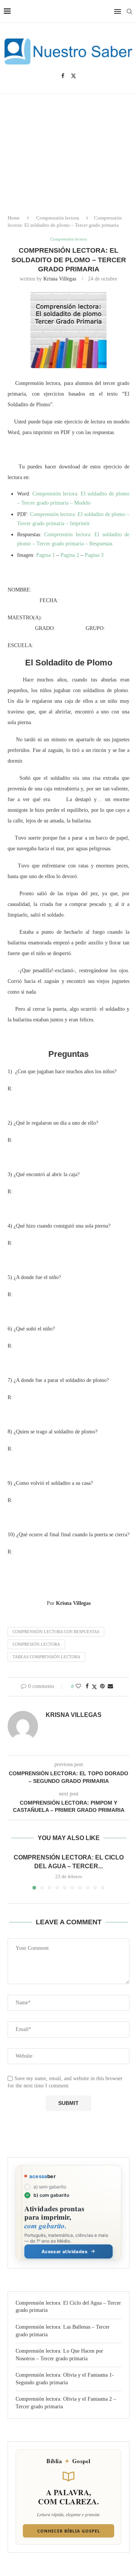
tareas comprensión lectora (46, 1657)
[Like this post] (78, 1686)
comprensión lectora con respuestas (56, 1632)
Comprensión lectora (58, 218)
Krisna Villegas (60, 279)
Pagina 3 (94, 555)
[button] (14, 1871)
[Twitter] (73, 76)
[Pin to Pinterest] (102, 1686)
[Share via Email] (110, 1686)
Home (14, 218)
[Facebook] (63, 76)
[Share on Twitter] (94, 1687)
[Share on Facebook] (87, 1686)
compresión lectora (36, 1644)
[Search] (129, 11)
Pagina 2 (70, 555)
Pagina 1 (45, 555)
